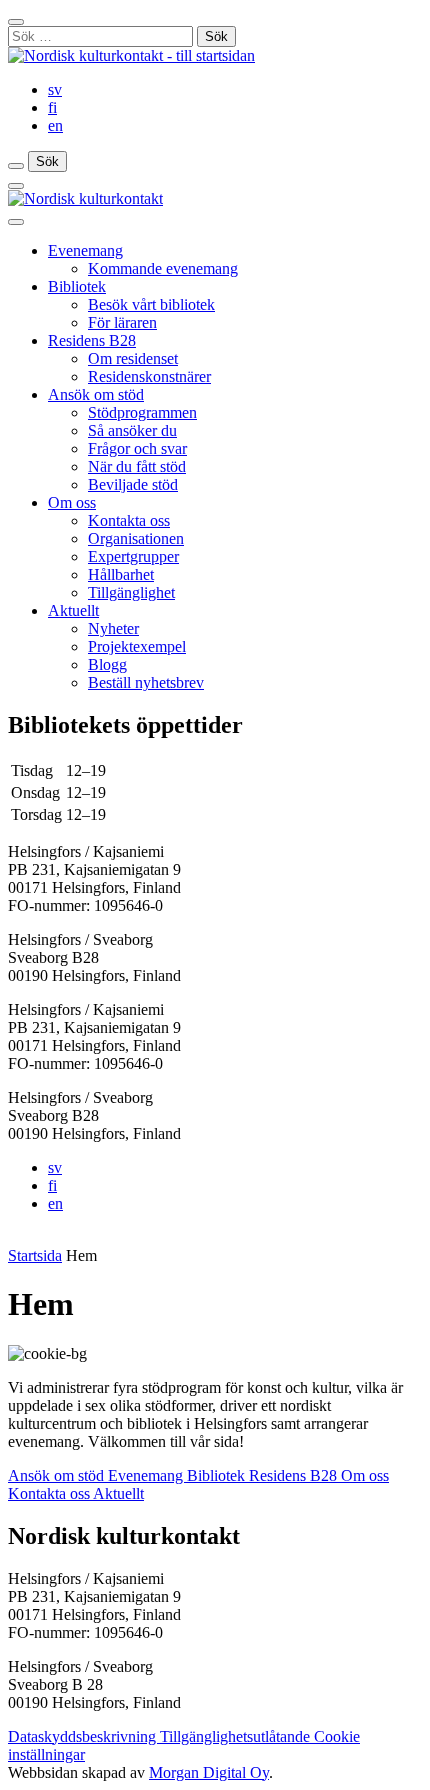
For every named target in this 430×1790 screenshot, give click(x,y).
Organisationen (136, 538)
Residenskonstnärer (149, 376)
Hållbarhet (121, 574)
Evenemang (85, 250)
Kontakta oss (129, 520)
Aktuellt (73, 610)
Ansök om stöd (96, 394)
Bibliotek (77, 286)
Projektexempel (137, 646)
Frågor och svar (137, 448)
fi (52, 107)
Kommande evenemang (163, 268)
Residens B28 (92, 340)
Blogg (107, 664)
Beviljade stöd (133, 484)
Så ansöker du (132, 430)
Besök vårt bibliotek (151, 304)
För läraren (122, 322)
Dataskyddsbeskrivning (84, 1736)
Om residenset (133, 358)
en (55, 125)
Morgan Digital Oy (209, 1772)
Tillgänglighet (131, 592)
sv (55, 89)
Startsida (35, 1255)
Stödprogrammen (142, 412)
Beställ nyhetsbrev (146, 682)
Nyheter (113, 628)
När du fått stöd (137, 466)
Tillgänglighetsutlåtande (237, 1736)
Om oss (72, 502)
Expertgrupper (133, 556)
